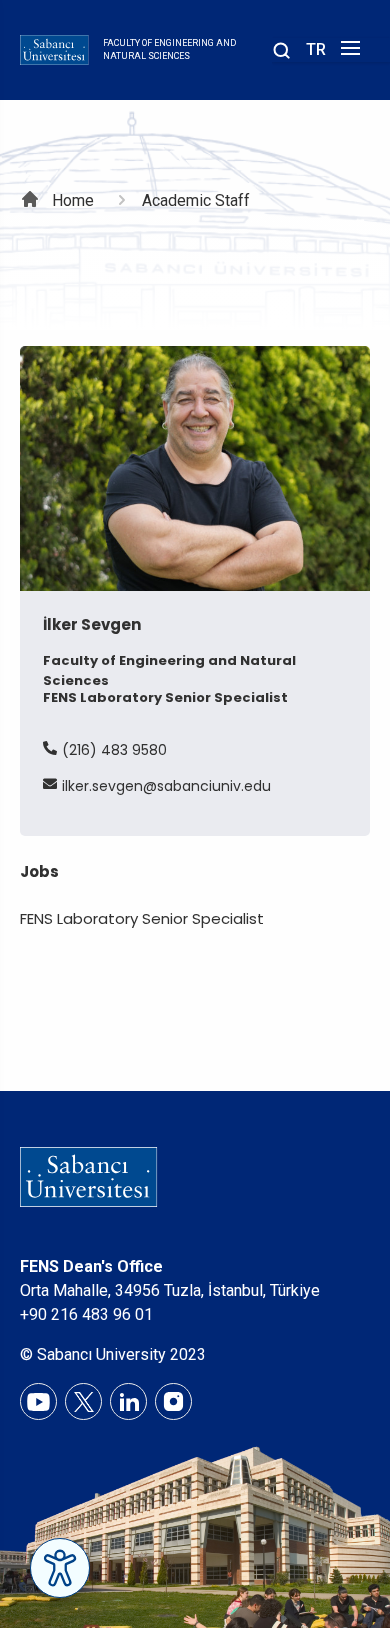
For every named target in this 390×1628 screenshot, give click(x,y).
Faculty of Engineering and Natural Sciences (169, 50)
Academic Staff (196, 200)
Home (73, 200)
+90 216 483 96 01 (86, 1314)
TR (316, 49)
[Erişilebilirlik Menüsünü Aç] (60, 1568)
